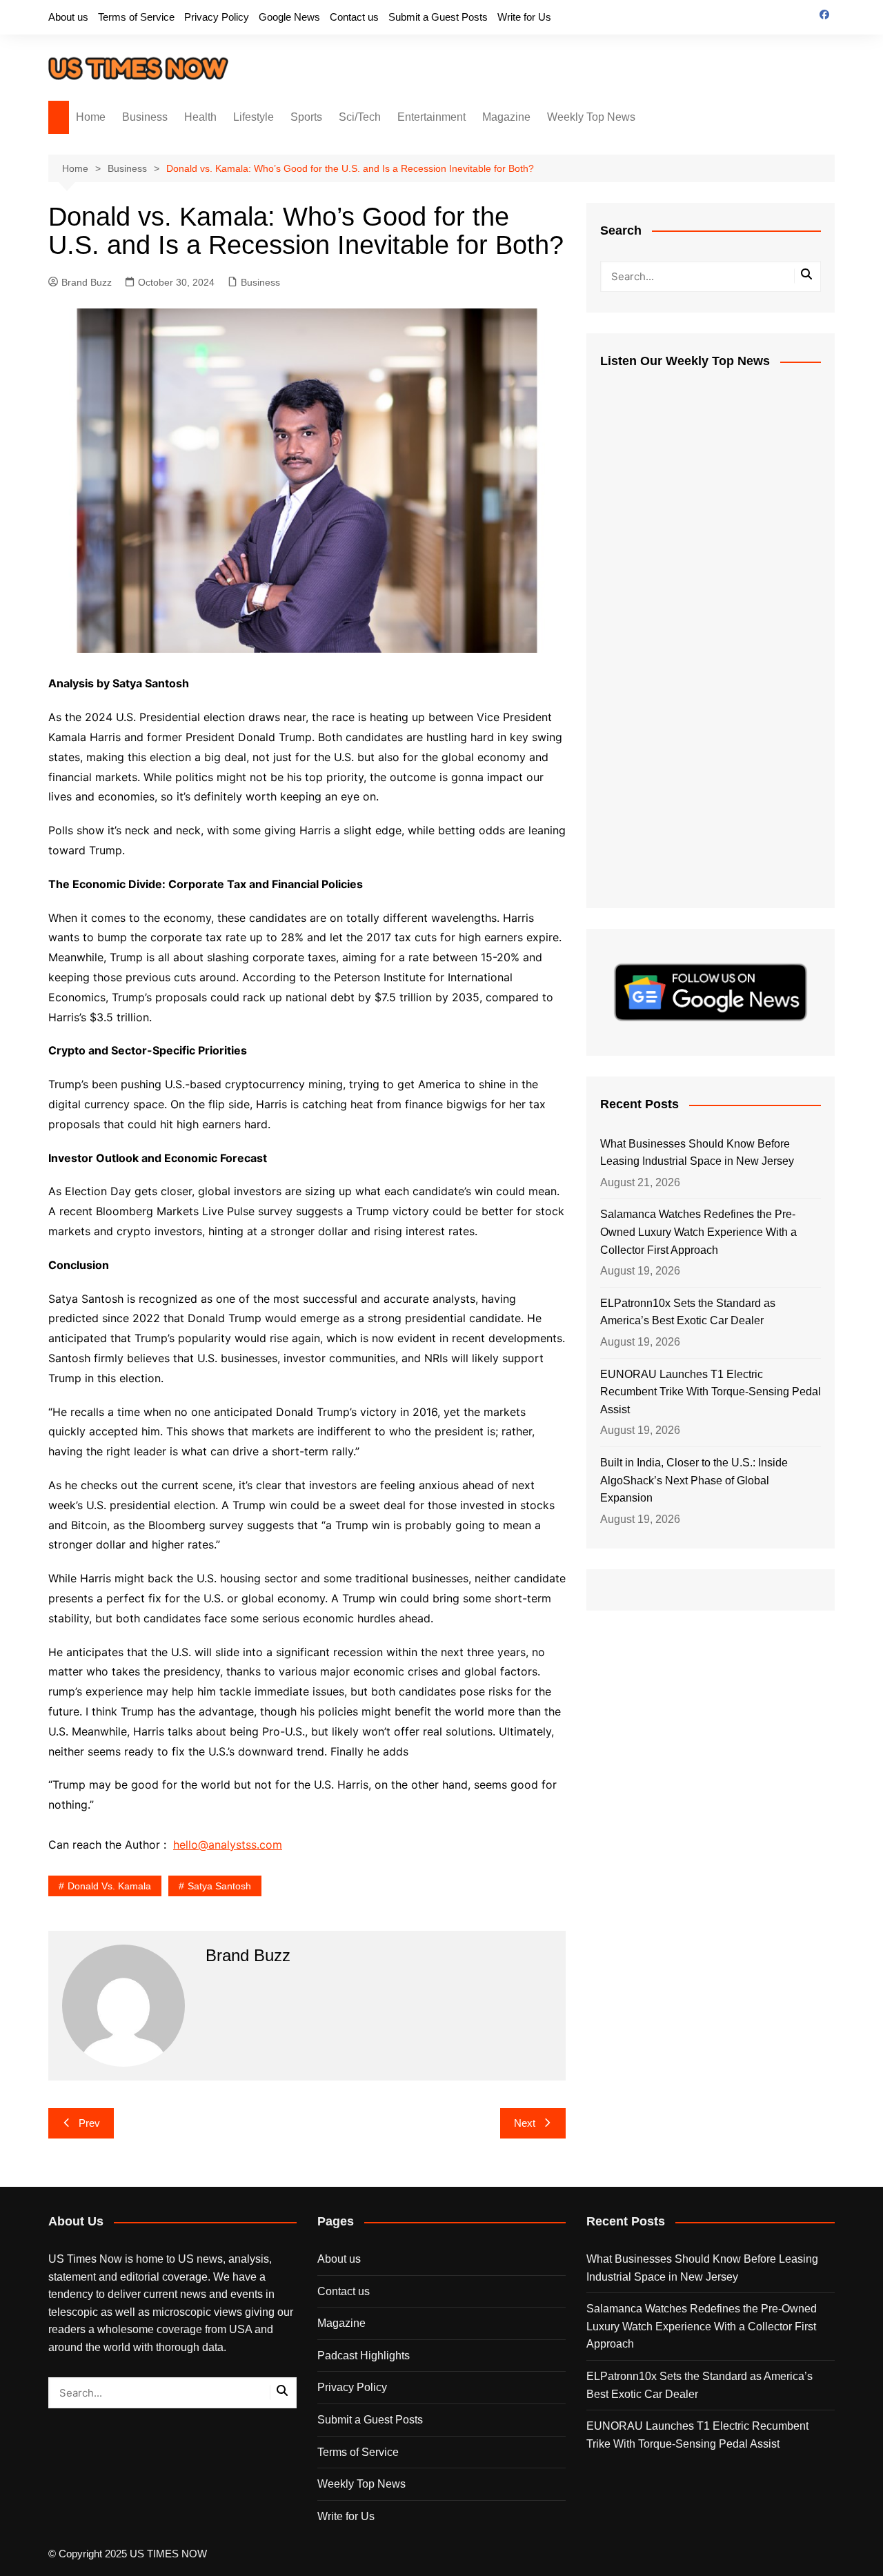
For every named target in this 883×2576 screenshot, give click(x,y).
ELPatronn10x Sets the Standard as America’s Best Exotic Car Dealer (688, 1312)
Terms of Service (136, 17)
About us (68, 17)
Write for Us (524, 17)
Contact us (354, 17)
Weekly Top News (591, 117)
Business (145, 117)
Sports (306, 117)
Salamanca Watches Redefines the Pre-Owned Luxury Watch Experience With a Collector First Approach (698, 1232)
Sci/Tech (360, 117)
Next (525, 2123)
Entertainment (431, 117)
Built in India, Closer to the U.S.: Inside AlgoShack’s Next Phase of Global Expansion (694, 1480)
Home (91, 117)
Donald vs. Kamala (109, 1886)
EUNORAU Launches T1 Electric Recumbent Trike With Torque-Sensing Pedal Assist (711, 1392)
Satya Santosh (219, 1886)
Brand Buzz (87, 282)
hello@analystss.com (228, 1845)
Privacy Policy (217, 17)
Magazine (506, 117)
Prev (89, 2123)
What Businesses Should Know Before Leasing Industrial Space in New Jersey (697, 1153)
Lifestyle (254, 117)
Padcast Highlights (364, 2356)
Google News (289, 17)
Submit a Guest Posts (438, 17)
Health (200, 117)
